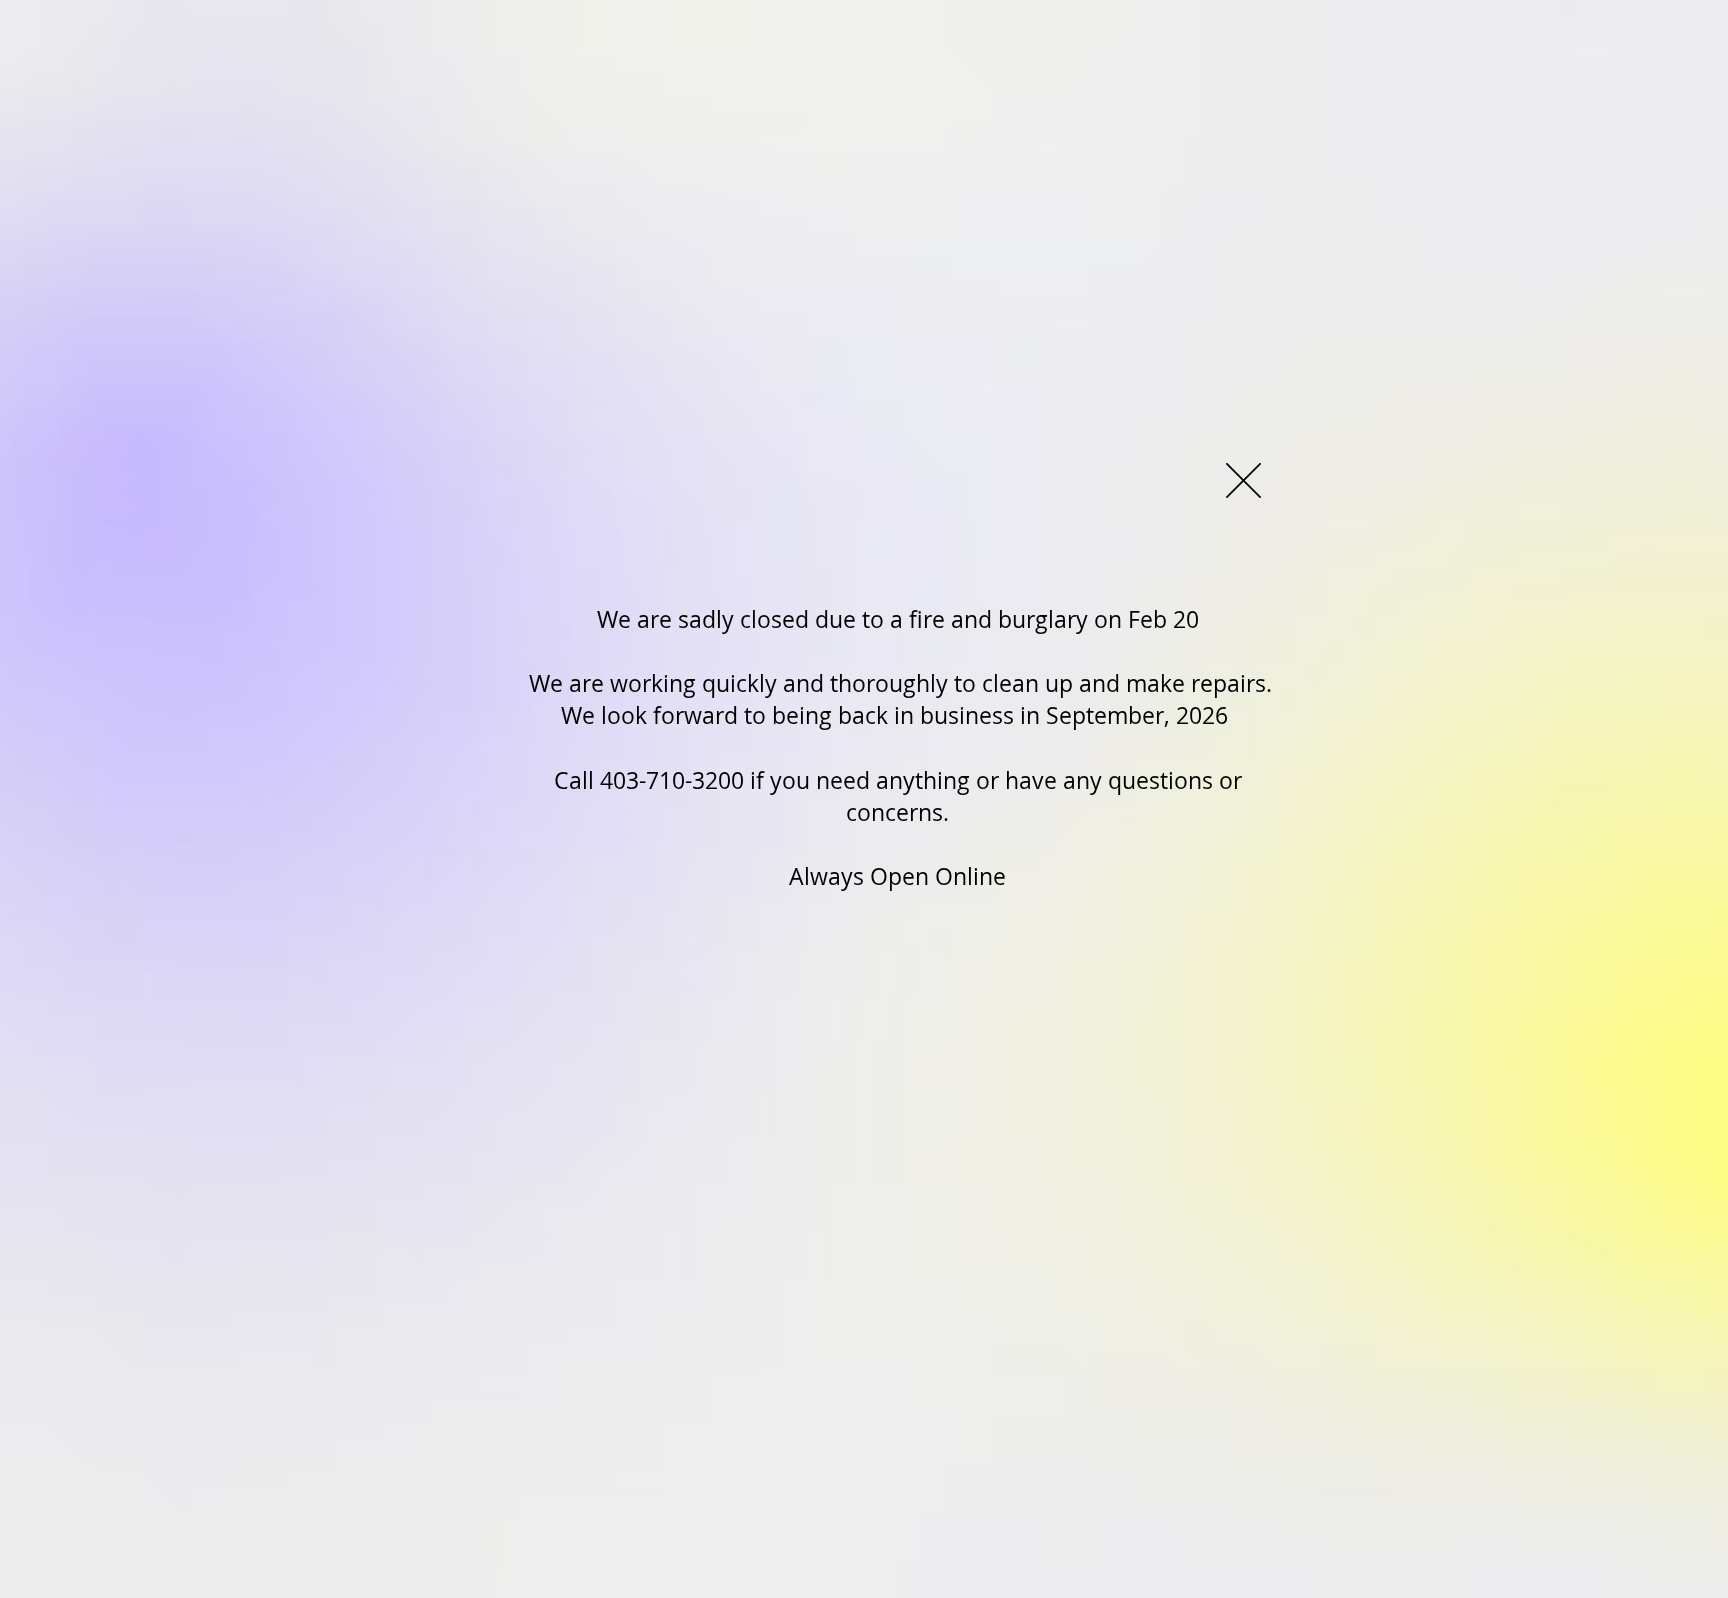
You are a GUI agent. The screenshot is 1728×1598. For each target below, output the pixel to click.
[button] (1243, 480)
